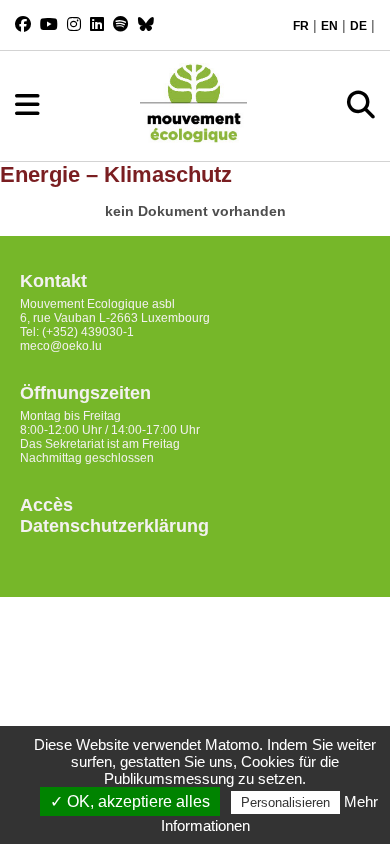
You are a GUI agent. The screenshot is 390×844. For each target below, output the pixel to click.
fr (301, 26)
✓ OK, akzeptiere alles (130, 801)
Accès (46, 505)
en (329, 26)
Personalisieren (285, 802)
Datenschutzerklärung (114, 526)
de (358, 26)
